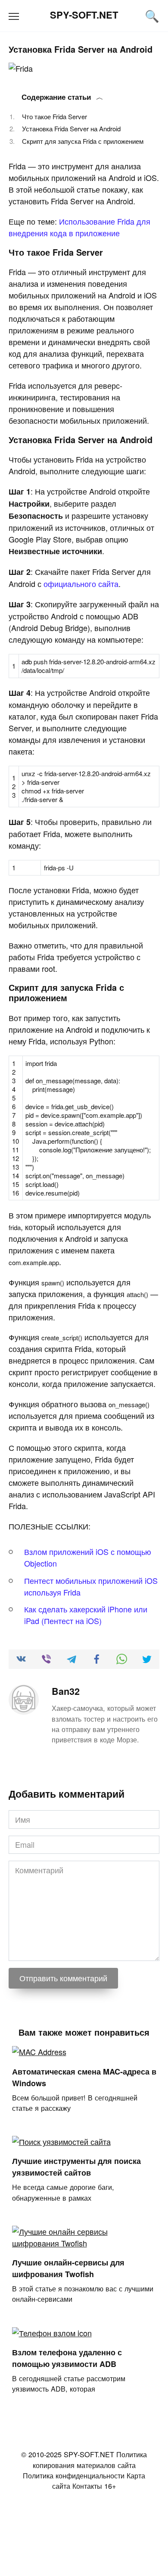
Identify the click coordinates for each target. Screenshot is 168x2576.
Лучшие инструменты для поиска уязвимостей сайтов (76, 2167)
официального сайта (81, 584)
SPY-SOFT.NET (84, 15)
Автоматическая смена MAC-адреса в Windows (84, 2077)
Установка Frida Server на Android (71, 128)
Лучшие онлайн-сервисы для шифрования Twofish (68, 2268)
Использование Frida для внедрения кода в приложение (79, 227)
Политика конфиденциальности (74, 2475)
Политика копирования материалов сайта (90, 2459)
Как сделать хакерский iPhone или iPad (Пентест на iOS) (86, 1615)
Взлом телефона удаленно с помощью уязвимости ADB (67, 2358)
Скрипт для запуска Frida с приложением (83, 141)
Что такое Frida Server (54, 116)
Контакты (87, 2486)
